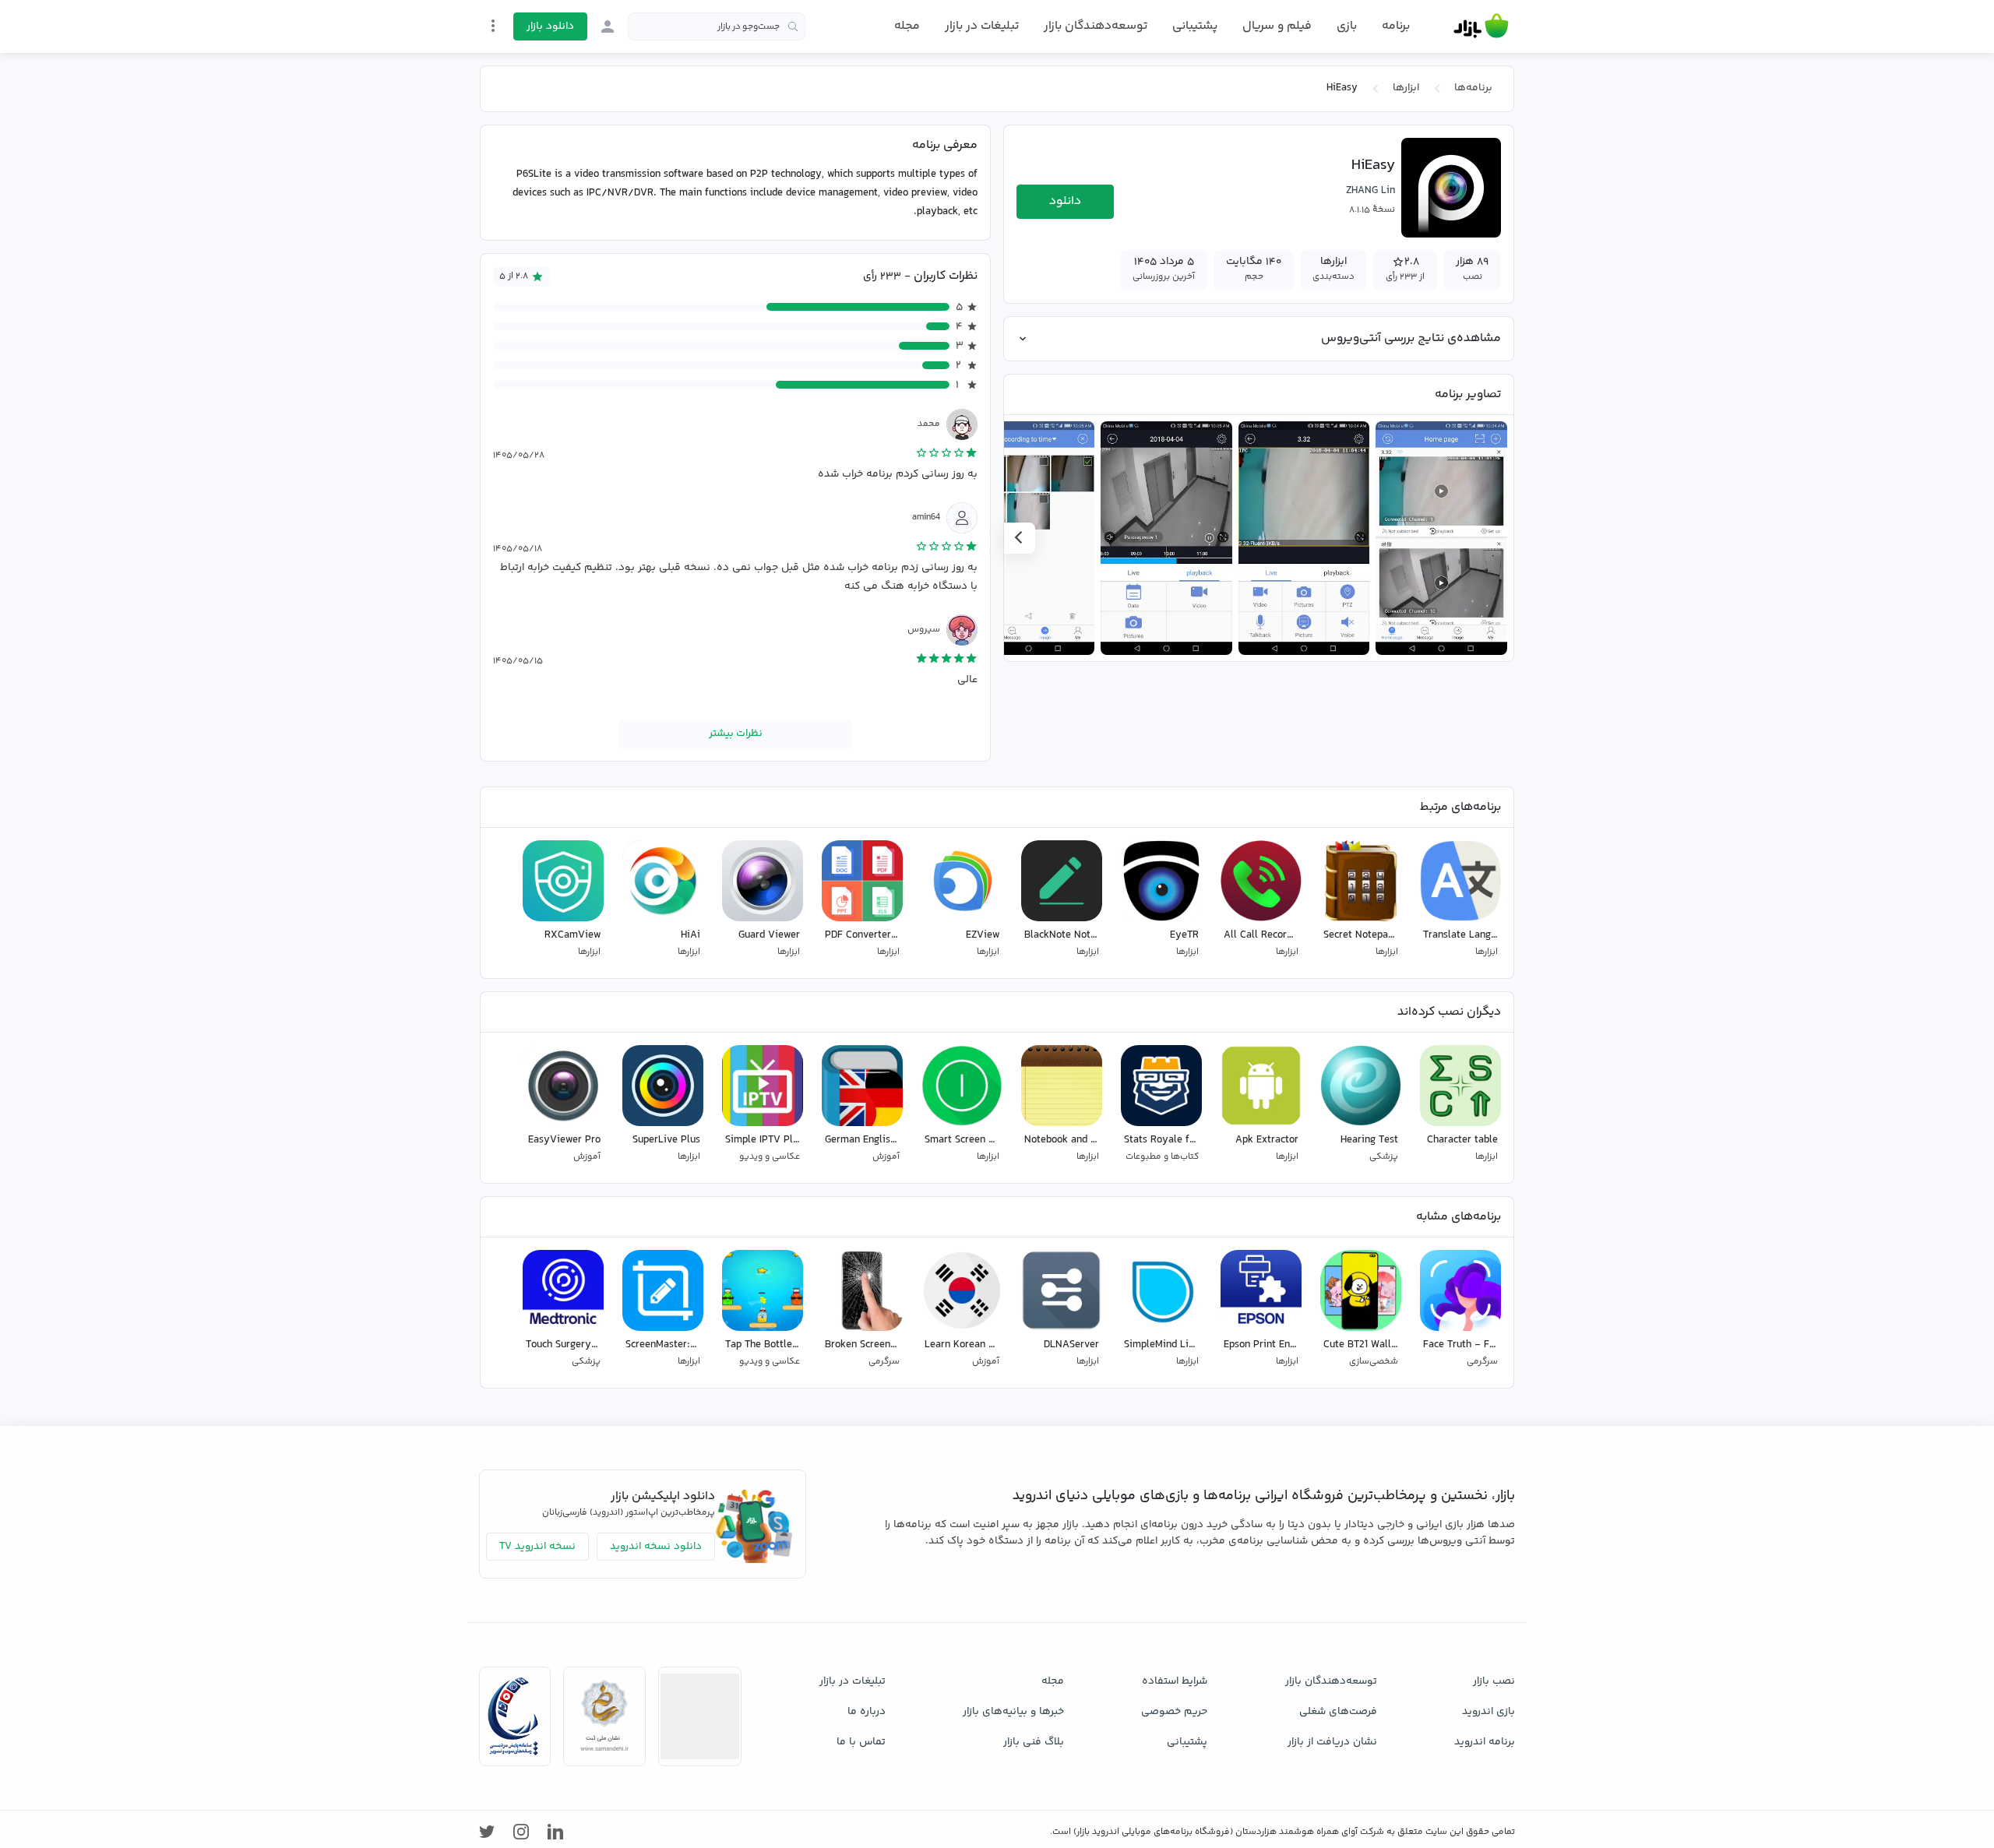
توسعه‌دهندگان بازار (1096, 26)
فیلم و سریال (1277, 26)
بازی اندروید (1488, 1712)
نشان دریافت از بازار (1332, 1742)
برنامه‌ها (1473, 88)
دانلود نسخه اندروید (656, 1547)
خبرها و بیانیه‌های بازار (1013, 1712)
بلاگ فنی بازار (1034, 1742)
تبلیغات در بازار (982, 26)
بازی (1347, 26)
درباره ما (867, 1712)
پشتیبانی (1195, 26)
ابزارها (1406, 88)
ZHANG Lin (1370, 191)
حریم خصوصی (1174, 1712)
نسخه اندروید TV (537, 1547)
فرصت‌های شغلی (1338, 1712)
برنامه (1396, 26)
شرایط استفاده (1175, 1681)
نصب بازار (1494, 1681)
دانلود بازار (550, 26)
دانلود (1065, 201)
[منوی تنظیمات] (493, 26)
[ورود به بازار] (608, 26)
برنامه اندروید (1485, 1742)
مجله (907, 26)
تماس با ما (861, 1742)
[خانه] (1481, 26)
